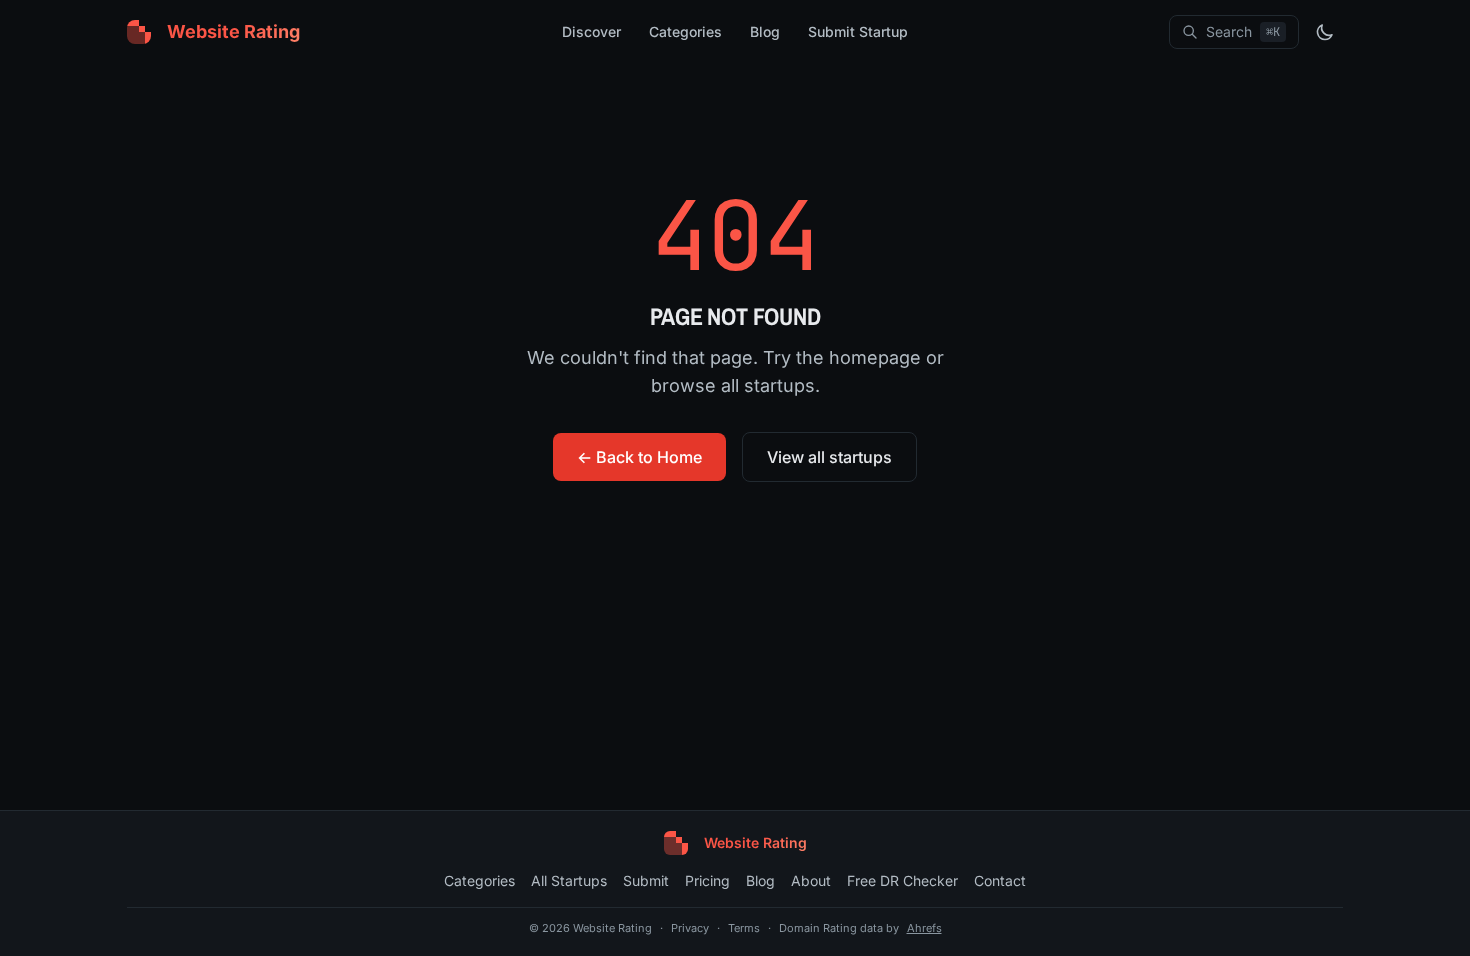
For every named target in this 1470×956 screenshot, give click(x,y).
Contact (1000, 880)
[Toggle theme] (1325, 32)
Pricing (707, 880)
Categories (685, 31)
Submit (646, 880)
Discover (591, 31)
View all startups (829, 457)
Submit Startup (858, 31)
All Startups (569, 880)
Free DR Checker (902, 880)
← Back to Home (639, 457)
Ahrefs (924, 928)
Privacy (690, 928)
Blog (765, 31)
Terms (744, 928)
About (811, 880)
